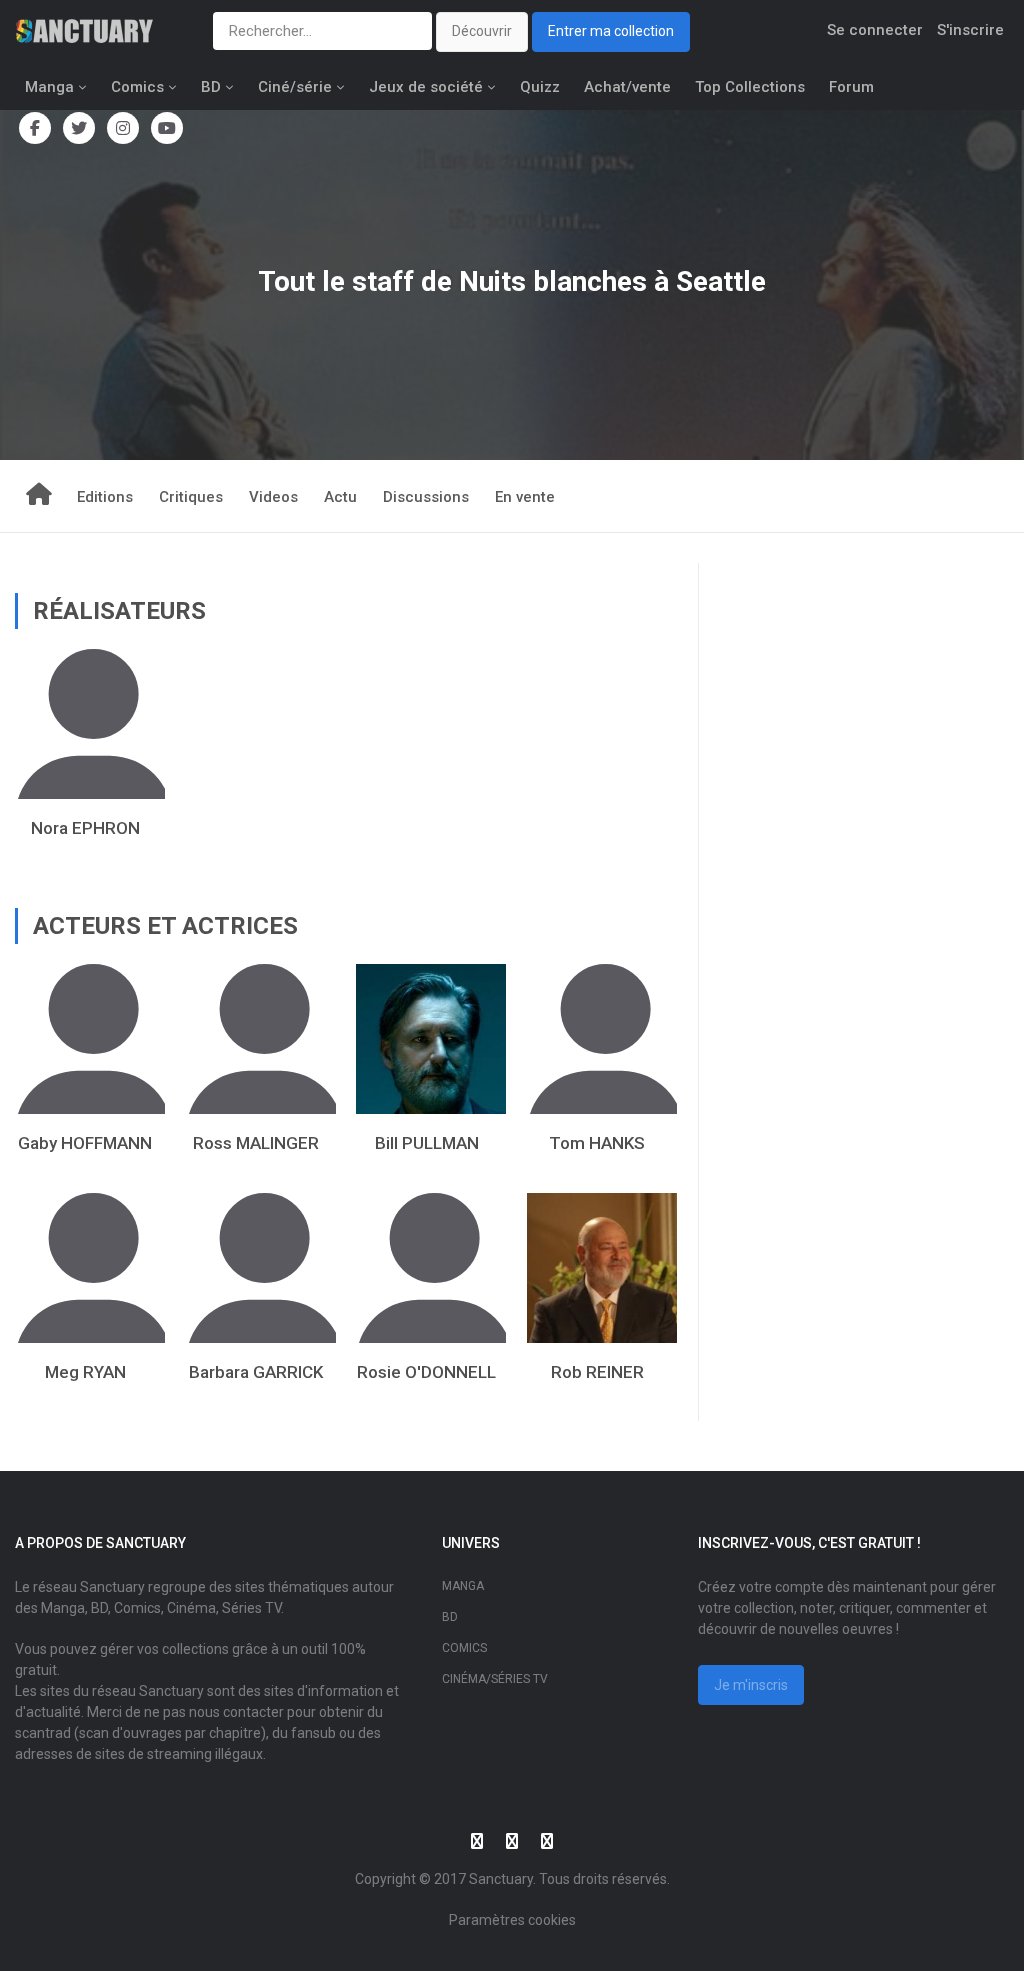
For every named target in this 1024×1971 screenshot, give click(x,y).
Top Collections (750, 87)
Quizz (540, 87)
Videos (273, 497)
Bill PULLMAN (427, 1143)
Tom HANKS (597, 1143)
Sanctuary (501, 1879)
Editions (105, 497)
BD (211, 87)
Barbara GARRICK (256, 1372)
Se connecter (875, 30)
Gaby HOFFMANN (85, 1143)
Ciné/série (295, 87)
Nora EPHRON (85, 828)
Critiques (191, 497)
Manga (49, 87)
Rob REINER (597, 1372)
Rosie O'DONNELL (426, 1372)
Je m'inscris (751, 1685)
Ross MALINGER (256, 1143)
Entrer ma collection (611, 31)
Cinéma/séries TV (495, 1679)
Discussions (426, 497)
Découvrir (482, 31)
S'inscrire (970, 30)
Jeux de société (426, 87)
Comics (137, 87)
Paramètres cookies (512, 1920)
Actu (340, 497)
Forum (851, 87)
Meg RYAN (85, 1372)
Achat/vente (627, 87)
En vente (525, 497)
